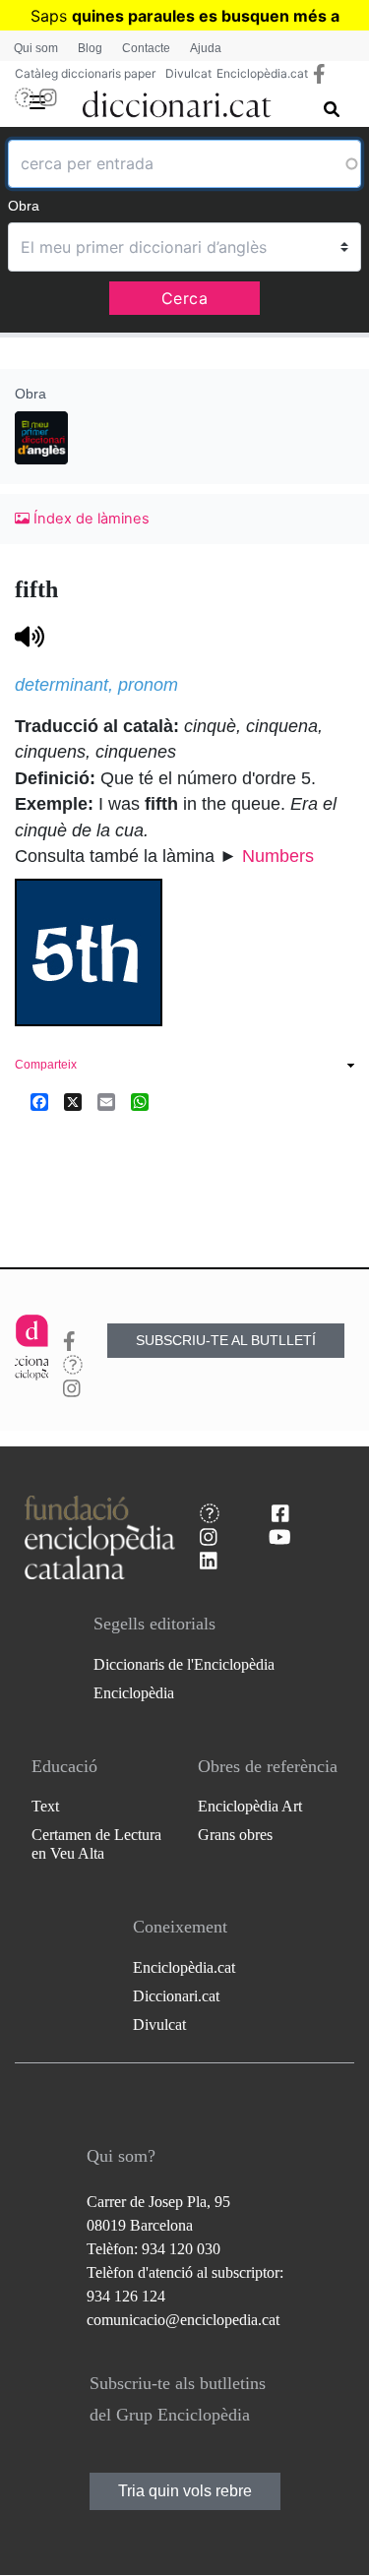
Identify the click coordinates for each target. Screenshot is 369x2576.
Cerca (185, 298)
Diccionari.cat (176, 1996)
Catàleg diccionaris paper (85, 73)
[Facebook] (39, 1101)
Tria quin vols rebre (185, 2491)
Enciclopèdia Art (250, 1806)
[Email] (106, 1101)
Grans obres (235, 1835)
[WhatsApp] (140, 1101)
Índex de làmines (90, 519)
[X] (73, 1101)
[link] (184, 1067)
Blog (90, 48)
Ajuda (206, 48)
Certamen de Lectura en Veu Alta (96, 1844)
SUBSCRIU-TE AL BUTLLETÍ (226, 1340)
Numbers (278, 856)
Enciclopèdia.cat (262, 73)
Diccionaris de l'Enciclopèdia (184, 1664)
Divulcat (188, 73)
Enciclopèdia (134, 1693)
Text (45, 1806)
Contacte (146, 48)
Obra (24, 206)
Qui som (36, 48)
